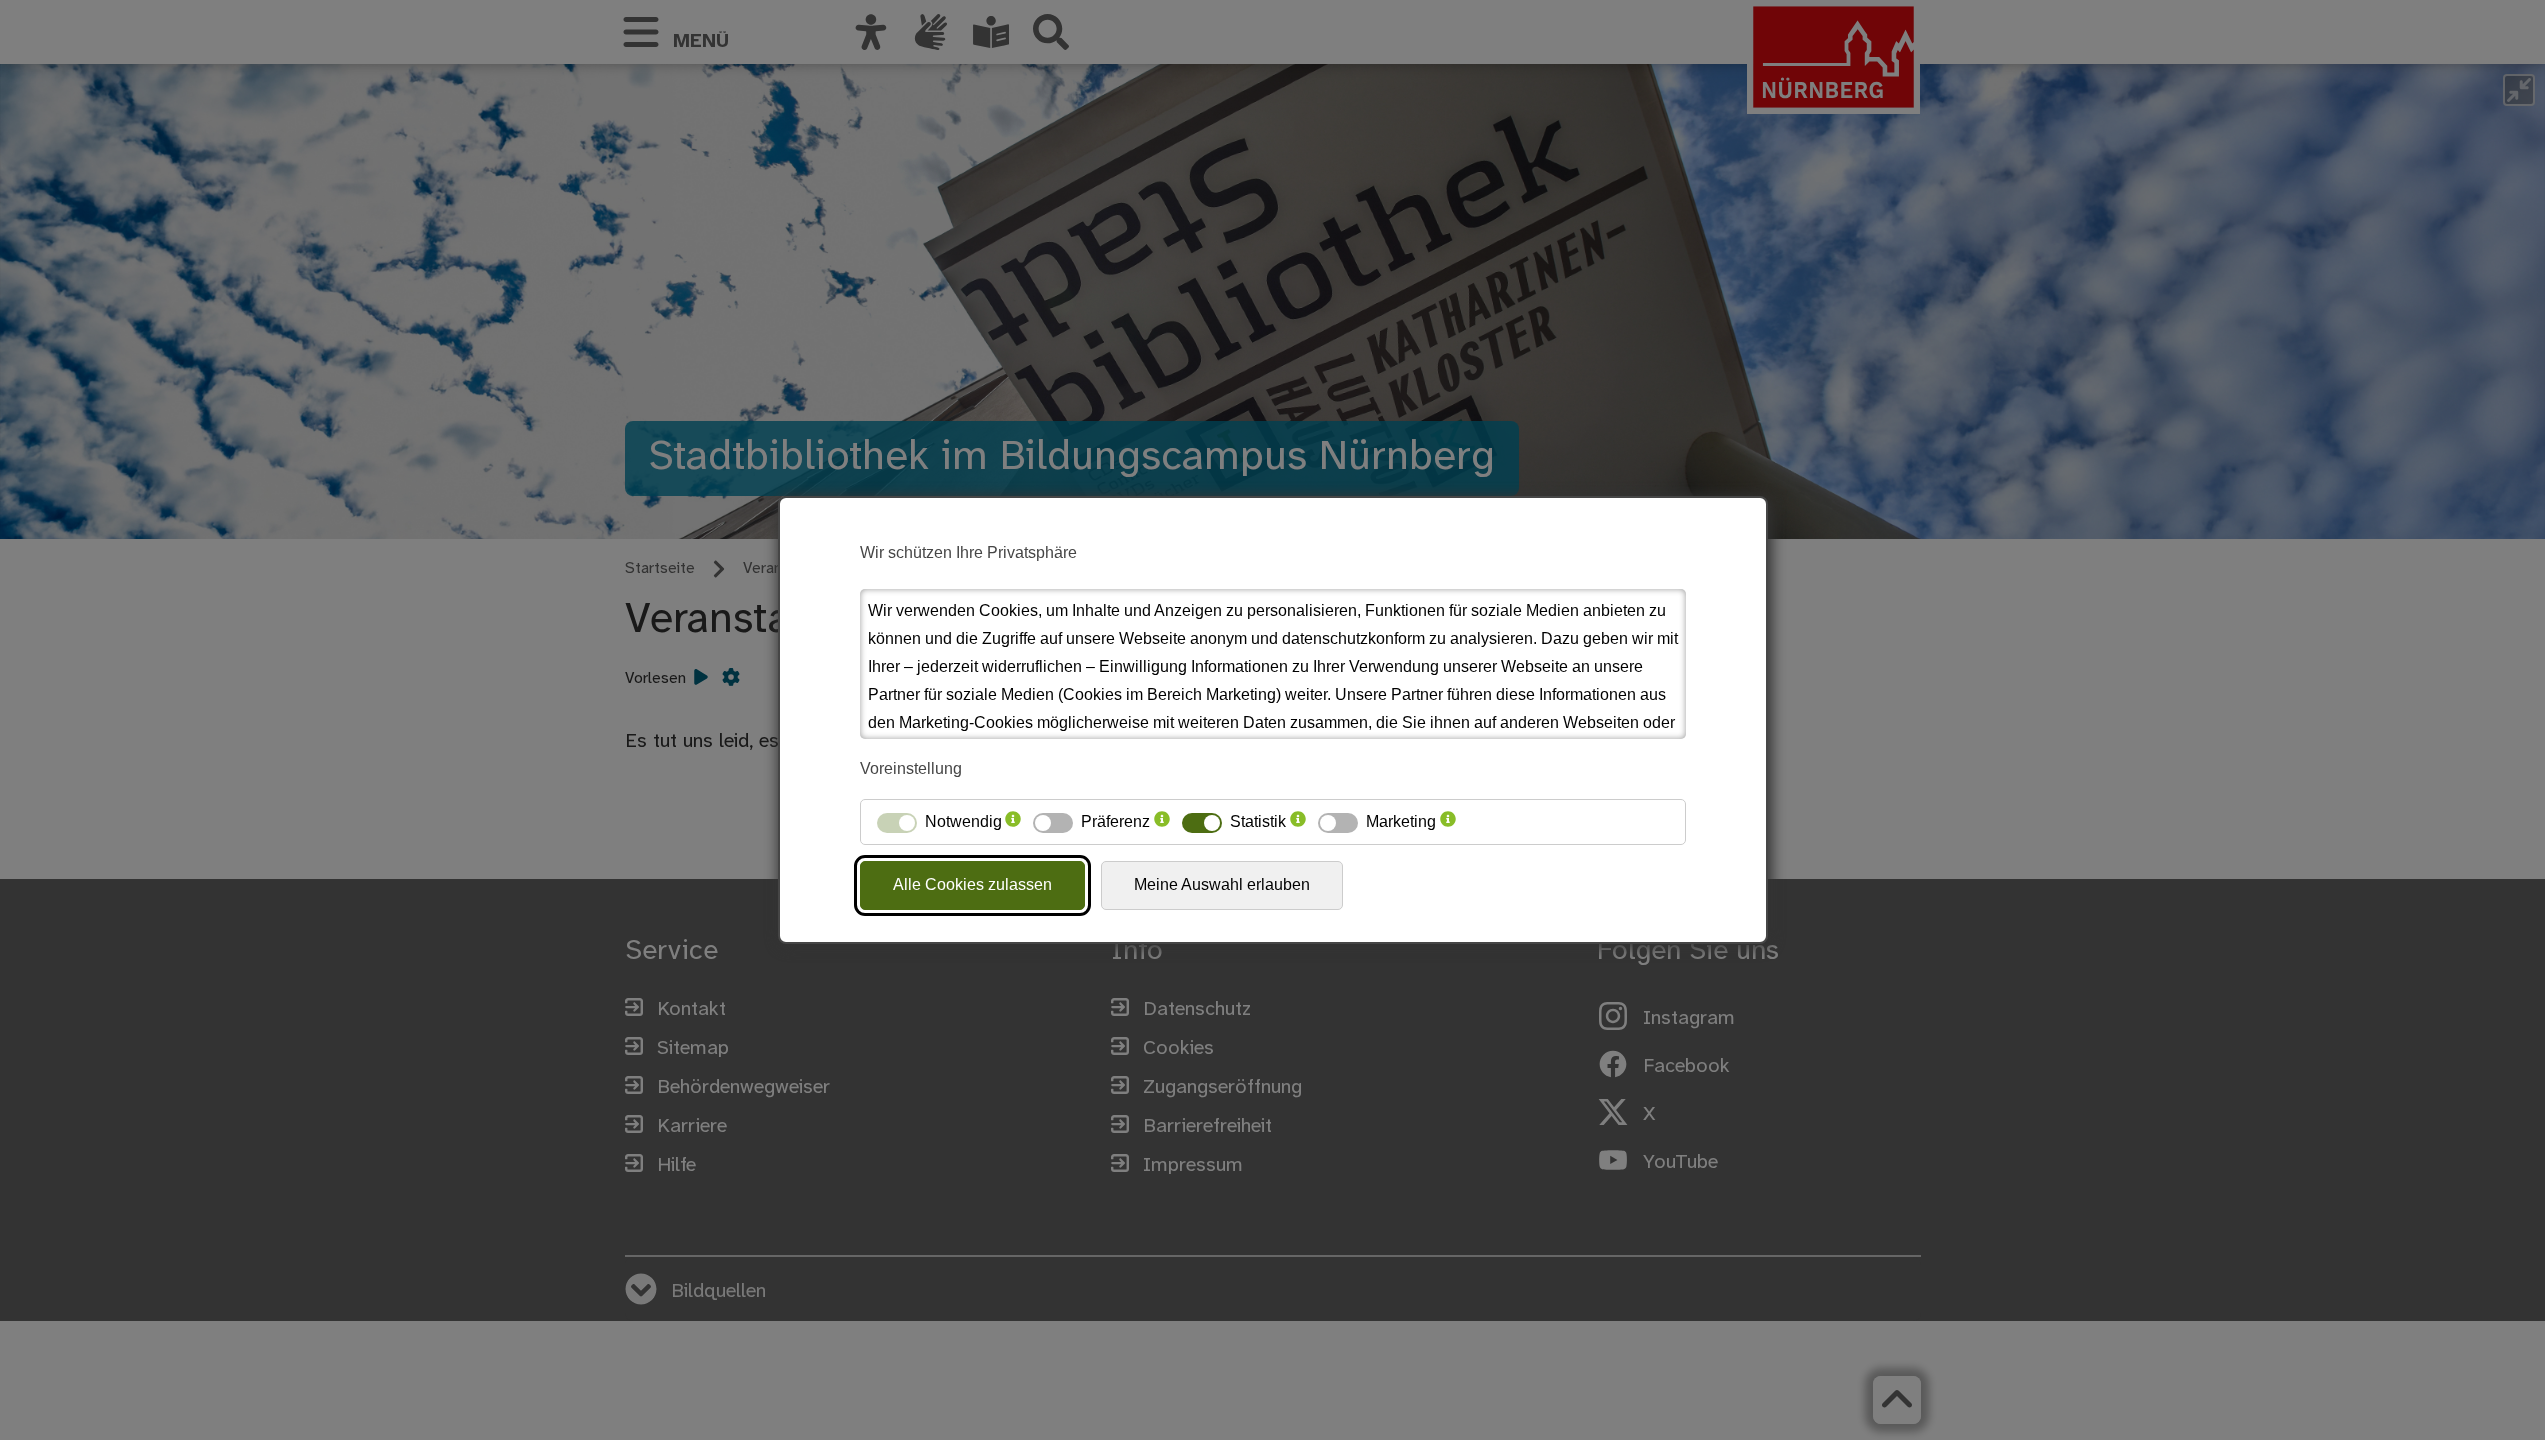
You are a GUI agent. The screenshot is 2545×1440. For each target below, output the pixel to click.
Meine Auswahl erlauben (1222, 884)
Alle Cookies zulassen (972, 884)
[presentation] (1013, 822)
